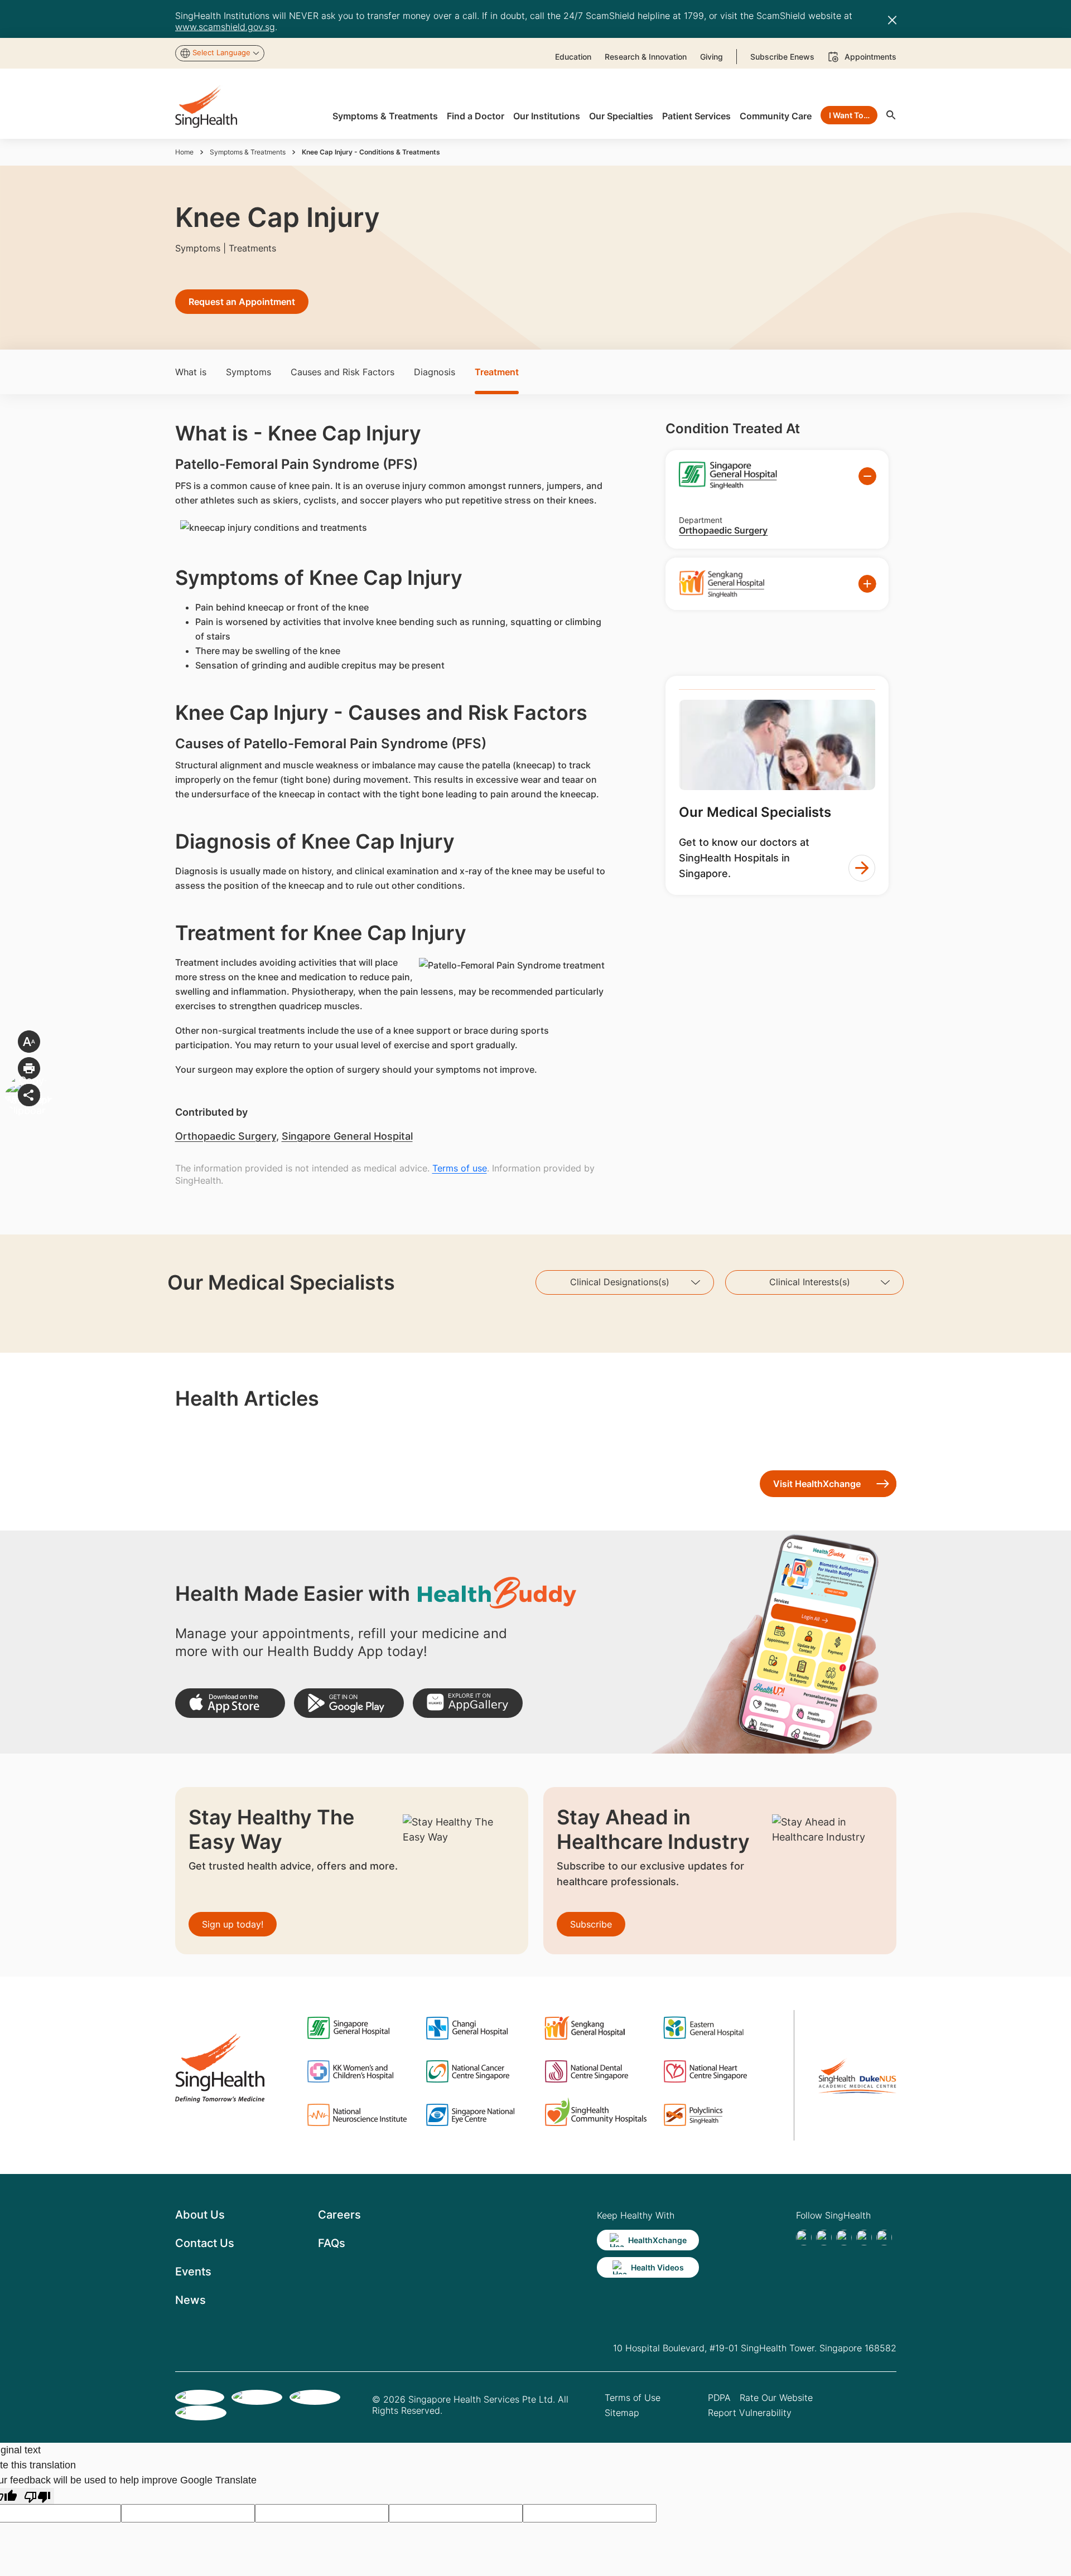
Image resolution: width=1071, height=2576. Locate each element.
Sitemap (622, 2413)
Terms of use (460, 1168)
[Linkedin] (844, 2238)
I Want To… (849, 115)
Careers (339, 2215)
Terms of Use (633, 2398)
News (190, 2300)
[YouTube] (884, 2238)
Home (184, 152)
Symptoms (249, 372)
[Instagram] (864, 2238)
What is (191, 372)
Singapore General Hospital (347, 1136)
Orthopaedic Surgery (226, 1136)
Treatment (497, 372)
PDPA (719, 2398)
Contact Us (205, 2243)
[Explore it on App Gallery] (468, 1703)
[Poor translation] (37, 2496)
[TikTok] (824, 2238)
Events (193, 2272)
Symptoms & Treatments (248, 152)
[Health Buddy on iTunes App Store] (230, 1703)
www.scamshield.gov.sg (225, 27)
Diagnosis (435, 372)
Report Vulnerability (750, 2413)
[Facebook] (804, 2238)
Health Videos (657, 2267)
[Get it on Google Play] (349, 1703)
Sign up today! (233, 1924)
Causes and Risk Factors (342, 372)
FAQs (332, 2243)
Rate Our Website (776, 2398)
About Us (200, 2215)
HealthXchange (657, 2240)
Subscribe (591, 1924)
